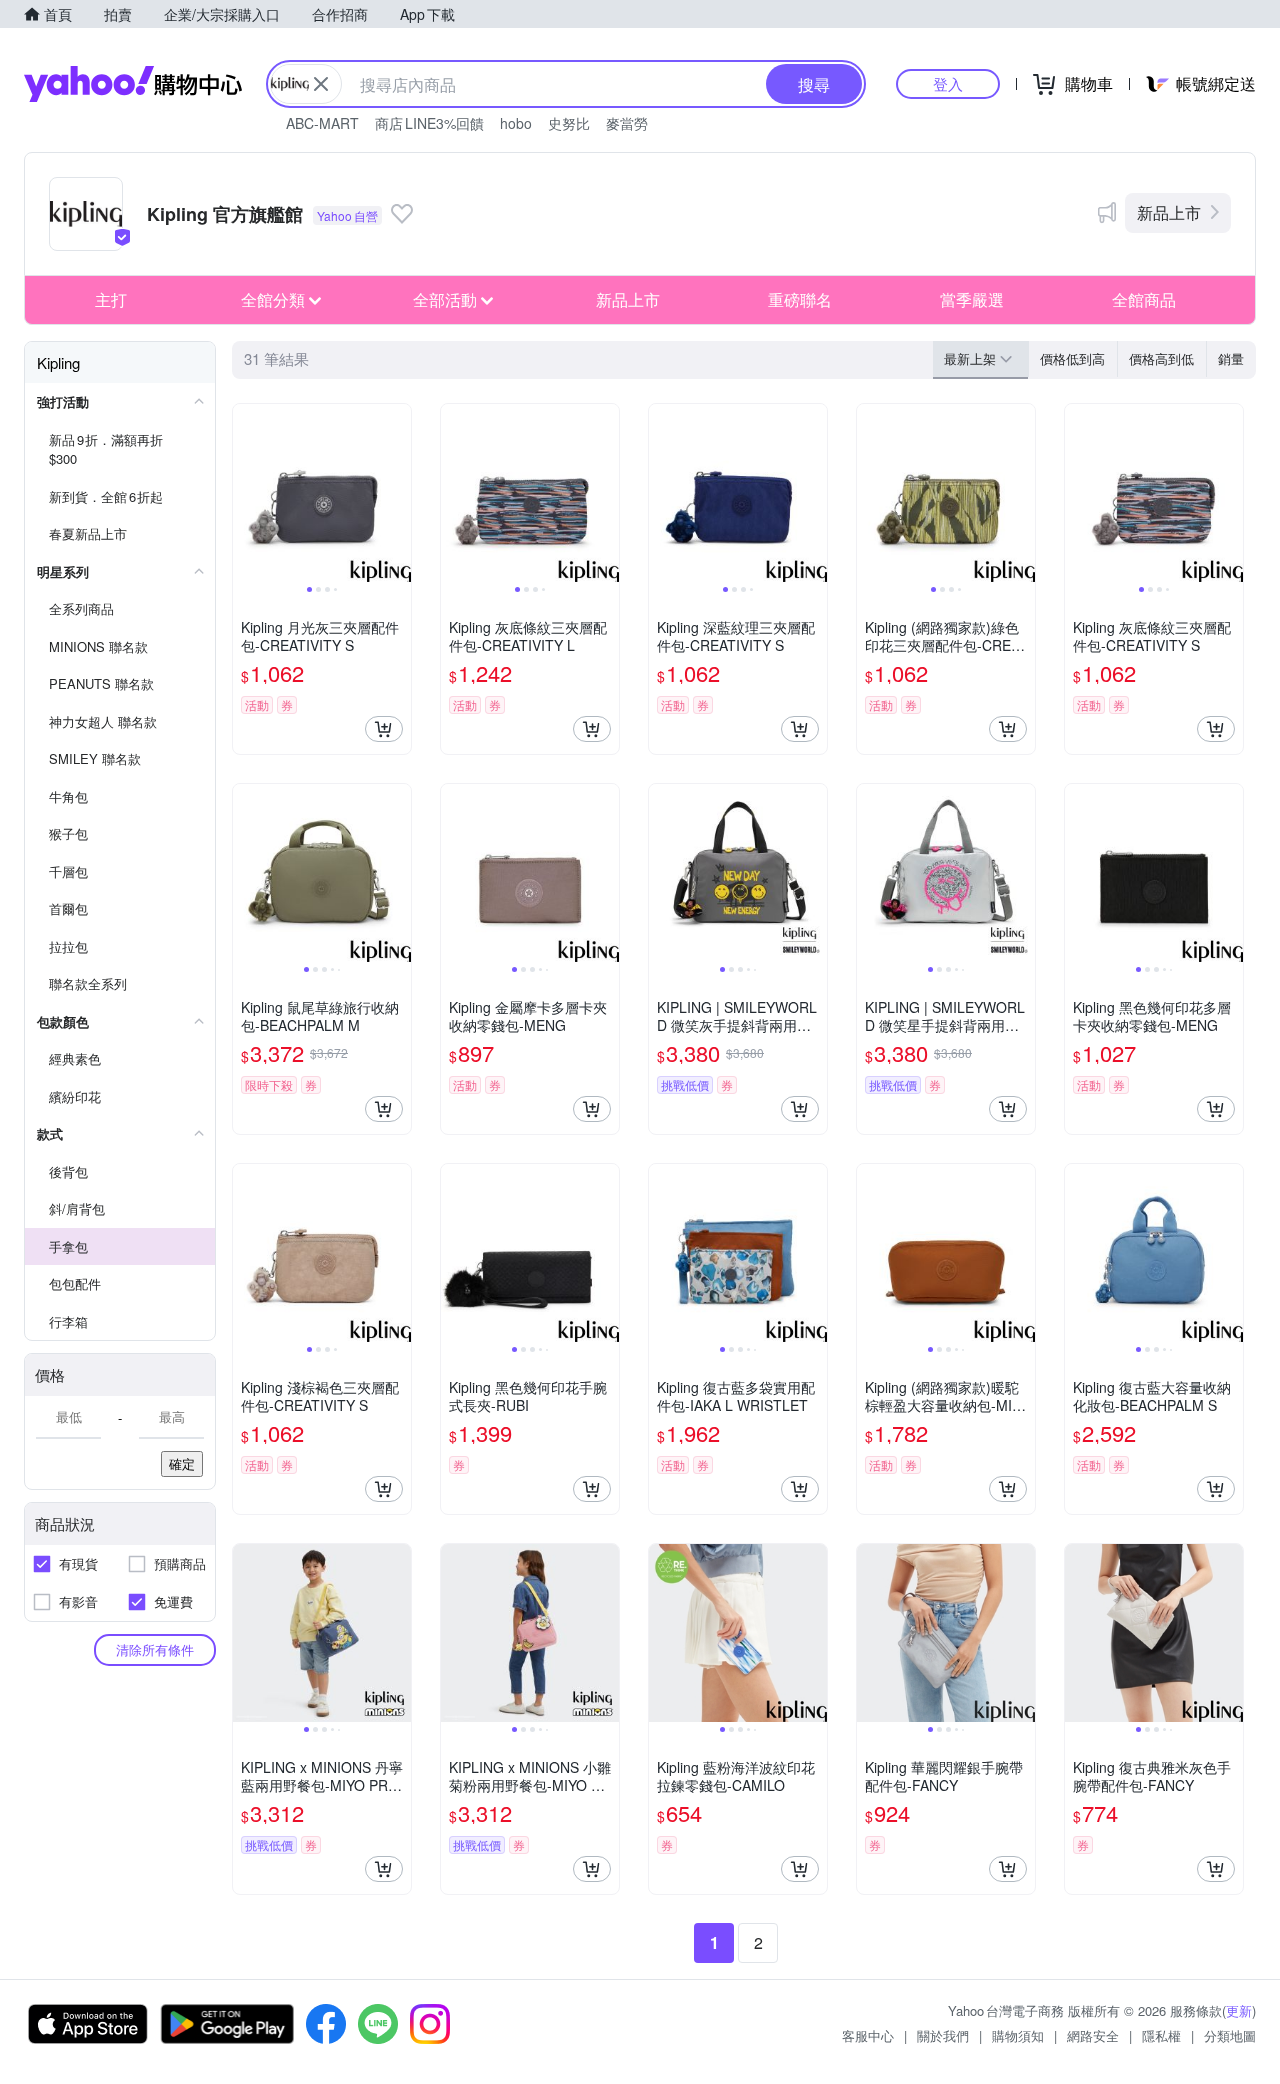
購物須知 (1018, 2035)
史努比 (569, 123)
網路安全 (1093, 2035)
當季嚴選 (972, 299)
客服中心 (868, 2035)
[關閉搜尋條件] (321, 84)
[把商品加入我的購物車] (384, 729)
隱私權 (1161, 2035)
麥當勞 (627, 123)
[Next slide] (398, 493)
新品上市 (1169, 212)
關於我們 (943, 2035)
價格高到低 (1161, 358)
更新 (1239, 2010)
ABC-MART (322, 123)
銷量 (1231, 358)
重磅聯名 (800, 299)
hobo (516, 123)
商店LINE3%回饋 (429, 123)
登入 (948, 83)
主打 (111, 299)
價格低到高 (1072, 358)
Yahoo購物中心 (133, 84)
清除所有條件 (155, 1649)
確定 (182, 1463)
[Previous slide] (246, 493)
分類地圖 (1230, 2035)
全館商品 (1144, 299)
